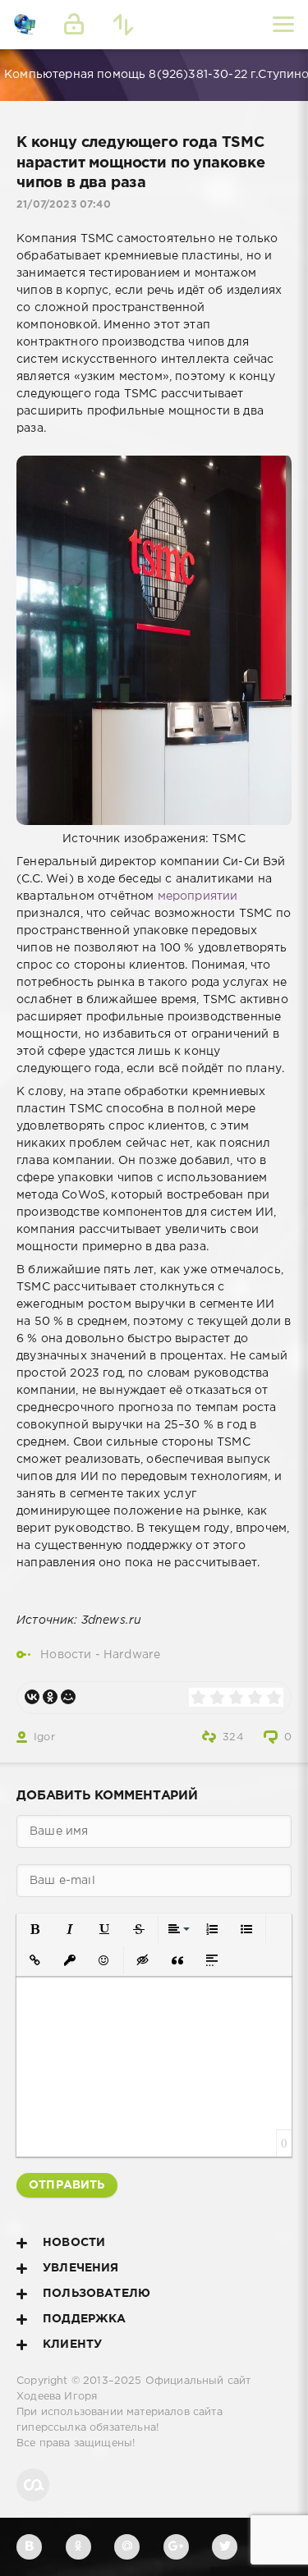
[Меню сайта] (283, 25)
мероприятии (198, 896)
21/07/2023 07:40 (64, 205)
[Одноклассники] (50, 1697)
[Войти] (74, 25)
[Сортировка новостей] (123, 25)
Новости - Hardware (100, 1655)
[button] (35, 1929)
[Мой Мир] (68, 1697)
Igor (44, 1737)
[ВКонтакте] (32, 1697)
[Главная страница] (25, 25)
